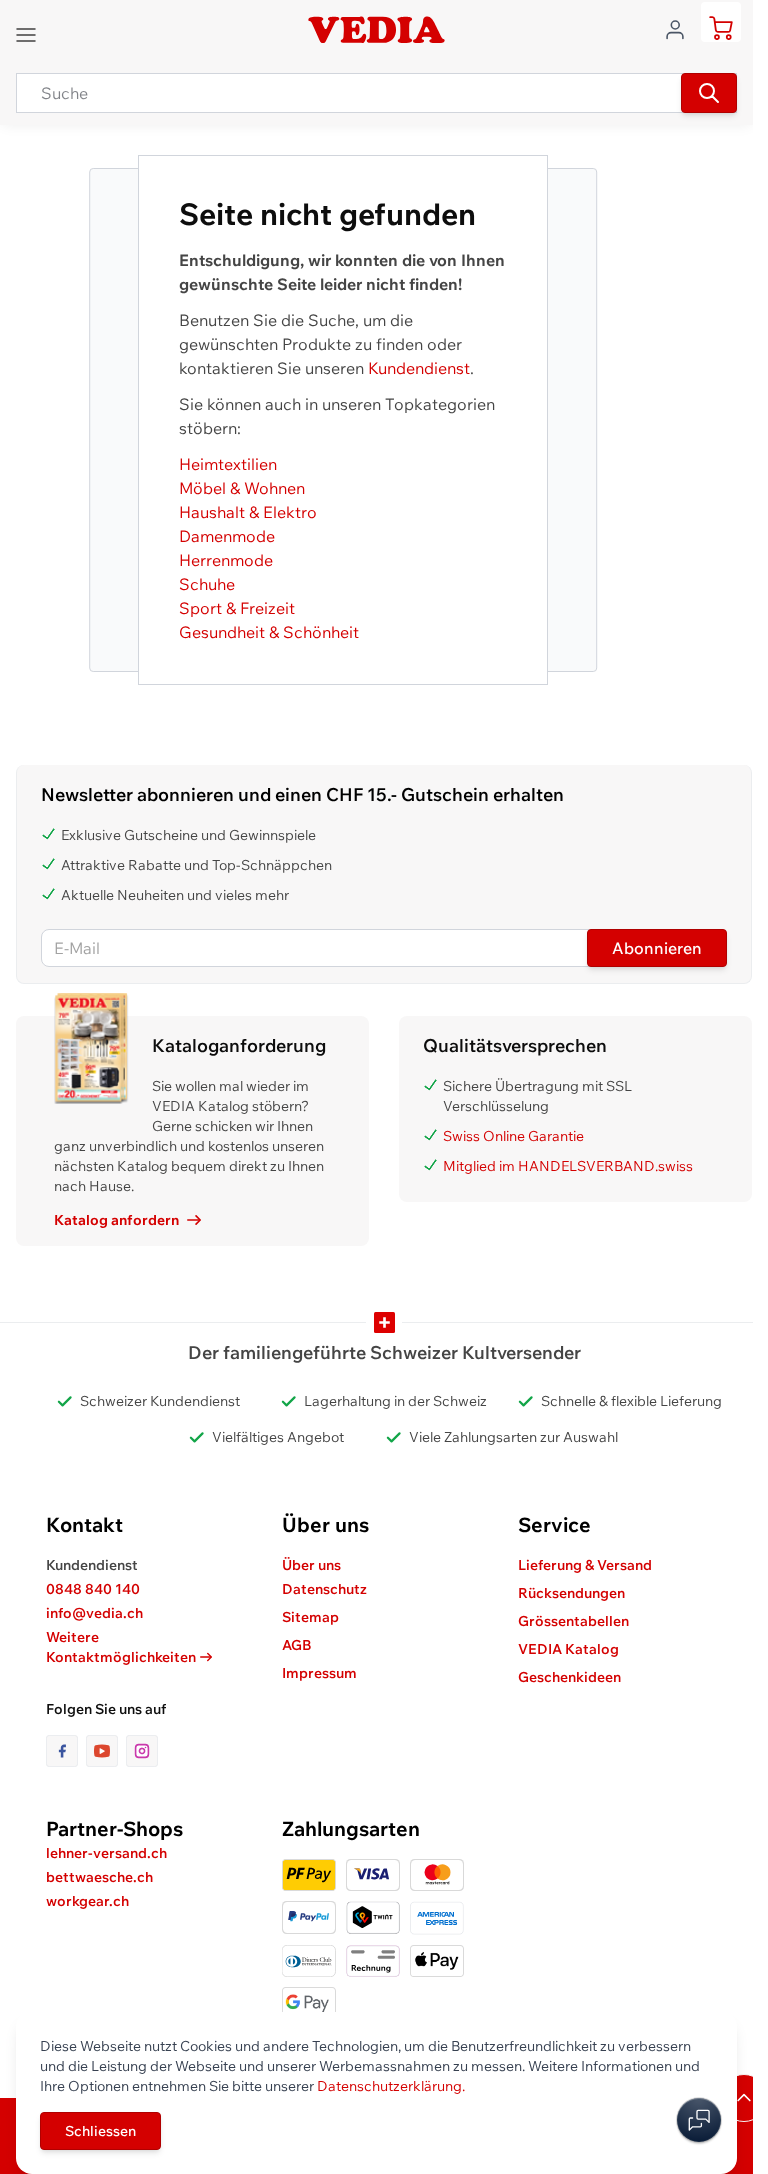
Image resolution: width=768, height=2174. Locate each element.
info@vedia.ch (94, 1613)
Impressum (319, 1673)
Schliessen (100, 2131)
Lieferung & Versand (585, 1565)
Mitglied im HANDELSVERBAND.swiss (568, 1166)
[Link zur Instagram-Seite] (142, 1751)
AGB (297, 1645)
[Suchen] (709, 93)
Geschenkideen (569, 1677)
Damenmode (227, 536)
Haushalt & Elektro (248, 512)
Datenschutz (324, 1589)
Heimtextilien (228, 464)
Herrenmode (226, 560)
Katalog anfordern (116, 1220)
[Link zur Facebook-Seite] (66, 1751)
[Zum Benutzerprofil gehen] (681, 28)
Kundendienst (419, 368)
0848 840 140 (93, 1589)
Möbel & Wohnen (242, 488)
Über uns (311, 1565)
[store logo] (376, 30)
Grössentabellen (573, 1621)
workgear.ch (87, 1901)
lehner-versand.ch (106, 1853)
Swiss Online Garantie (513, 1136)
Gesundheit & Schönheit (269, 632)
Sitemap (310, 1617)
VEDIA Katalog (568, 1649)
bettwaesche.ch (99, 1877)
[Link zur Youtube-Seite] (106, 1751)
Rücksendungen (571, 1593)
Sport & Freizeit (237, 608)
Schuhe (207, 584)
